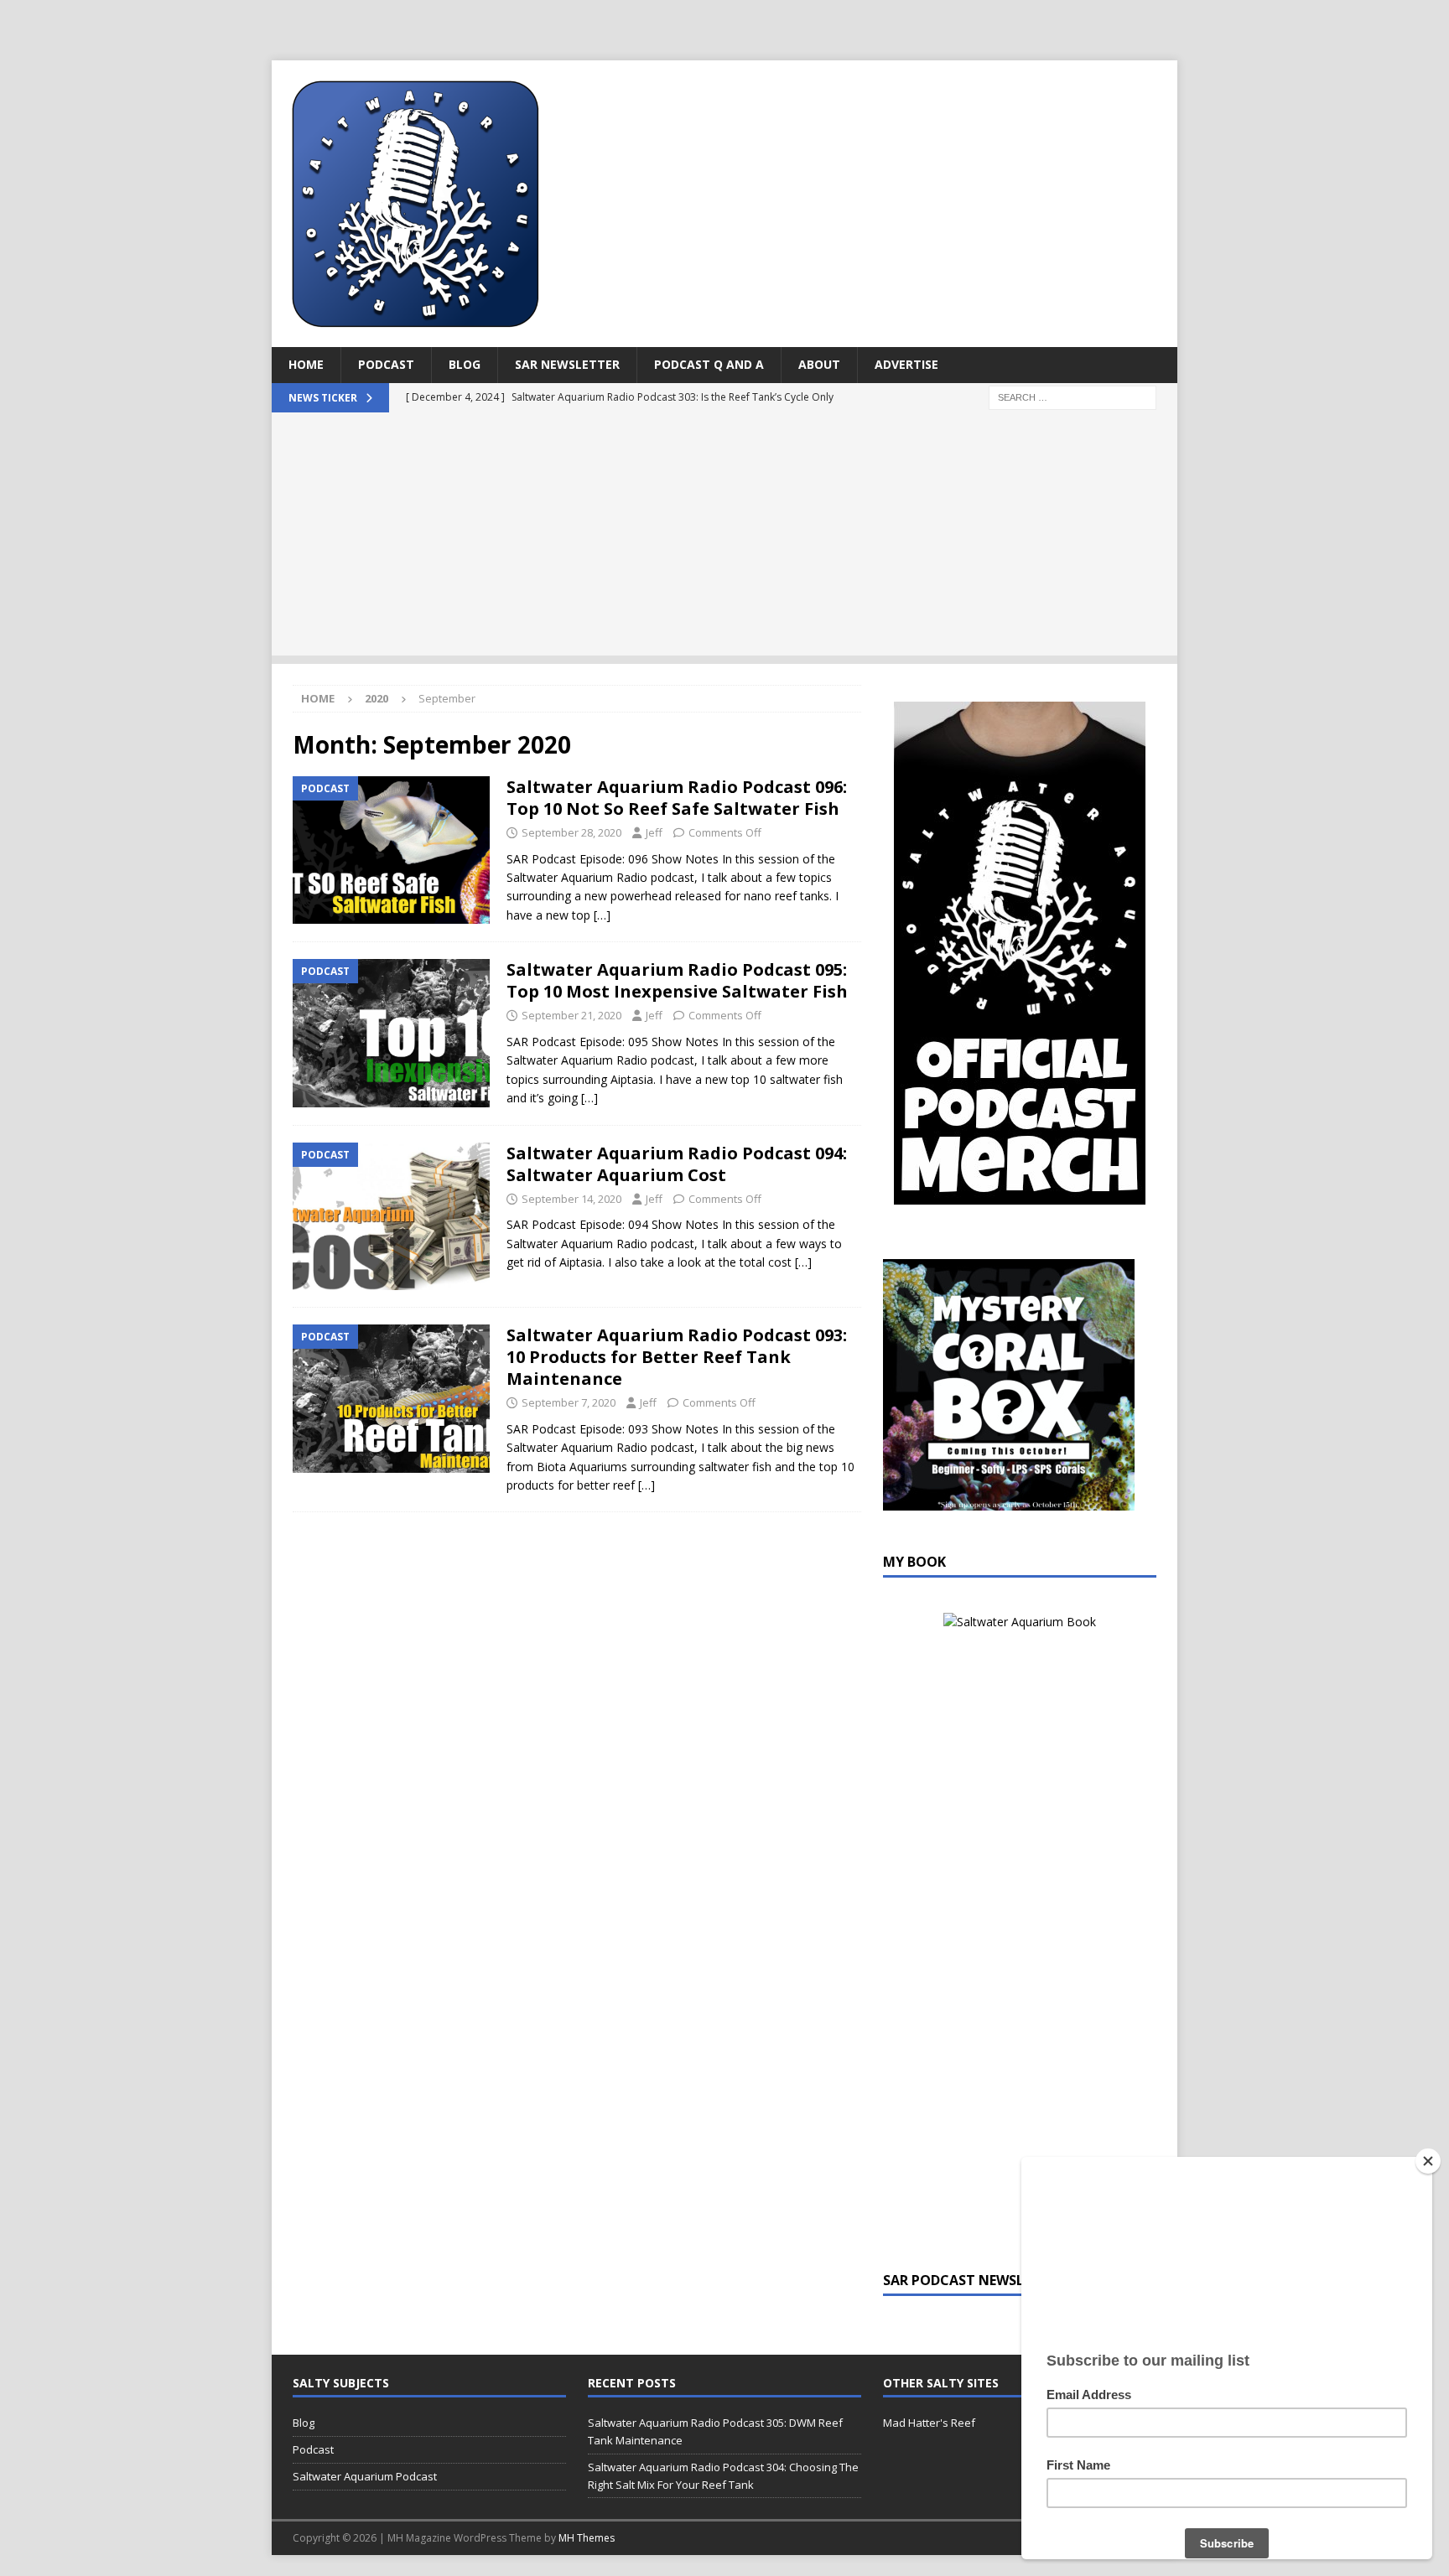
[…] (602, 915)
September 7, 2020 (569, 1402)
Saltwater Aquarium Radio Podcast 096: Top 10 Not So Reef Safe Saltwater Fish (677, 798)
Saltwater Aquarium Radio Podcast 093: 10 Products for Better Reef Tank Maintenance (677, 1357)
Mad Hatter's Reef (929, 2423)
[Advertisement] (724, 538)
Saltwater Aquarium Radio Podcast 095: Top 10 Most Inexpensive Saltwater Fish (677, 980)
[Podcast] (391, 850)
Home (306, 364)
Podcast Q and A (709, 364)
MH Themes (587, 2538)
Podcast (386, 364)
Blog (465, 364)
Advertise (906, 364)
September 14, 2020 (571, 1199)
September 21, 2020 (571, 1015)
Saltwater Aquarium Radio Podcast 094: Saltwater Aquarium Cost (677, 1164)
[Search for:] (1072, 396)
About (819, 364)
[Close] (1428, 2161)
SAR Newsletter (567, 364)
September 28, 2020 (571, 832)
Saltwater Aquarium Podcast (365, 2476)
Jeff (654, 832)
